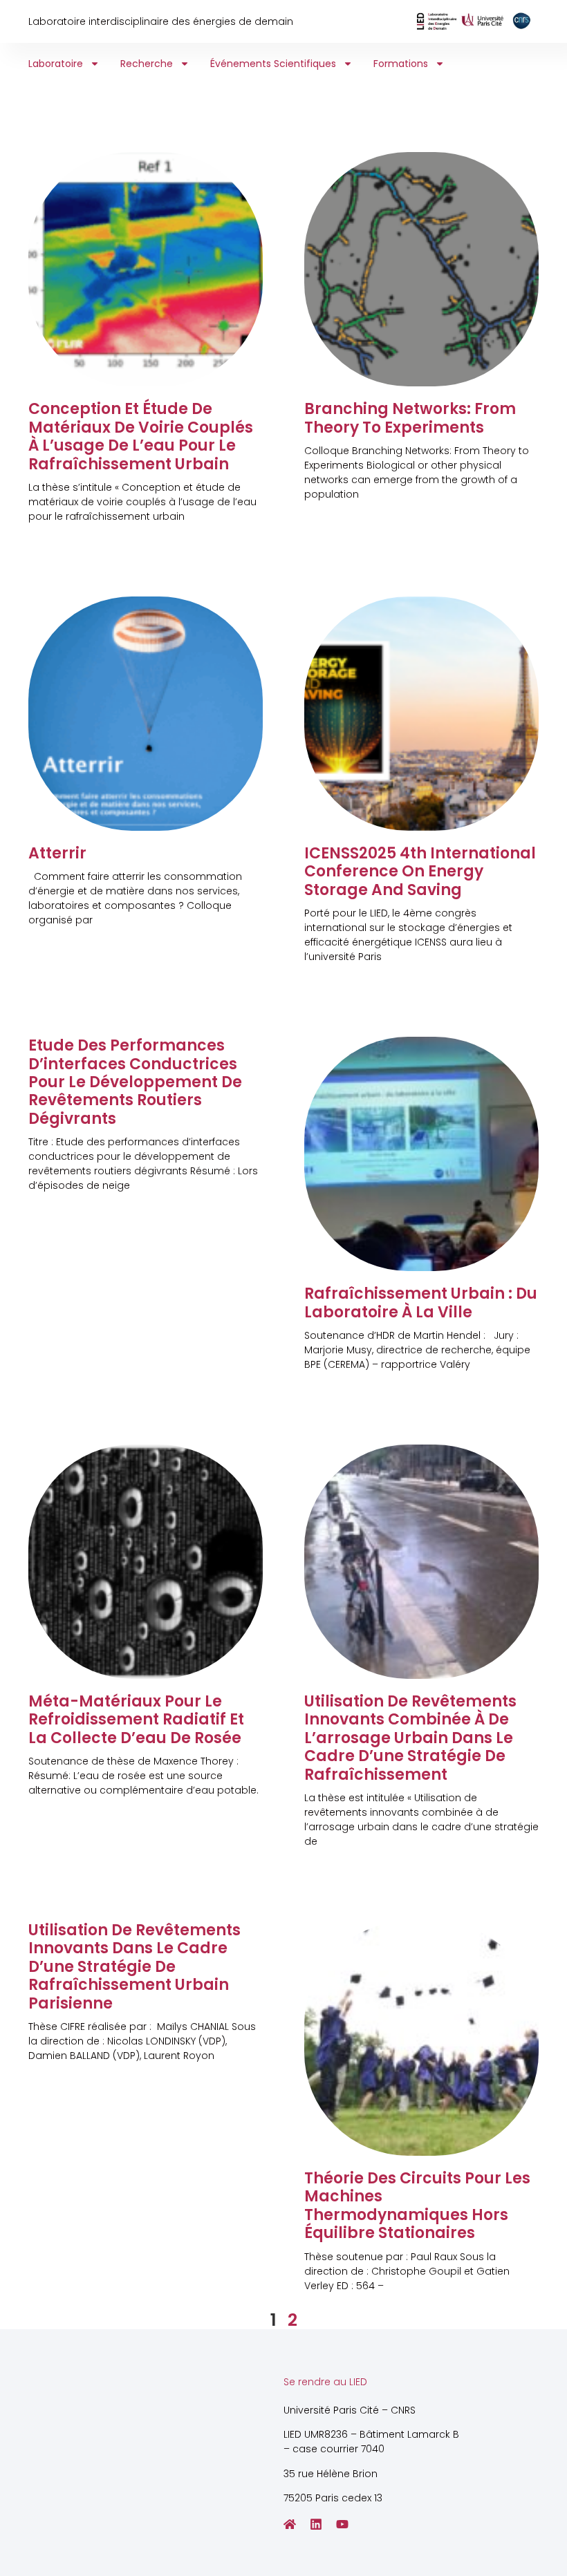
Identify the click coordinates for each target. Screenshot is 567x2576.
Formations (401, 64)
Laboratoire (56, 64)
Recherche (147, 64)
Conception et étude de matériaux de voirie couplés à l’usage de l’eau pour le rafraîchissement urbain (141, 436)
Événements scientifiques (273, 64)
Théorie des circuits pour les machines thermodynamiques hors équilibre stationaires (417, 2206)
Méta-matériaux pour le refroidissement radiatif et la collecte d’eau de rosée (136, 1720)
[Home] (290, 2524)
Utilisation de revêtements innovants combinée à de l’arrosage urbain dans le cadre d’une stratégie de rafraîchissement (410, 1738)
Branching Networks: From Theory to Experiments (410, 418)
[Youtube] (342, 2524)
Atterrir (57, 853)
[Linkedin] (316, 2524)
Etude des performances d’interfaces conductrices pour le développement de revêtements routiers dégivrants (135, 1082)
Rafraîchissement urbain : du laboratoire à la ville (421, 1303)
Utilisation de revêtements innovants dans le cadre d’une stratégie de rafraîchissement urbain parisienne (134, 1967)
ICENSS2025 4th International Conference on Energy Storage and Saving (420, 872)
